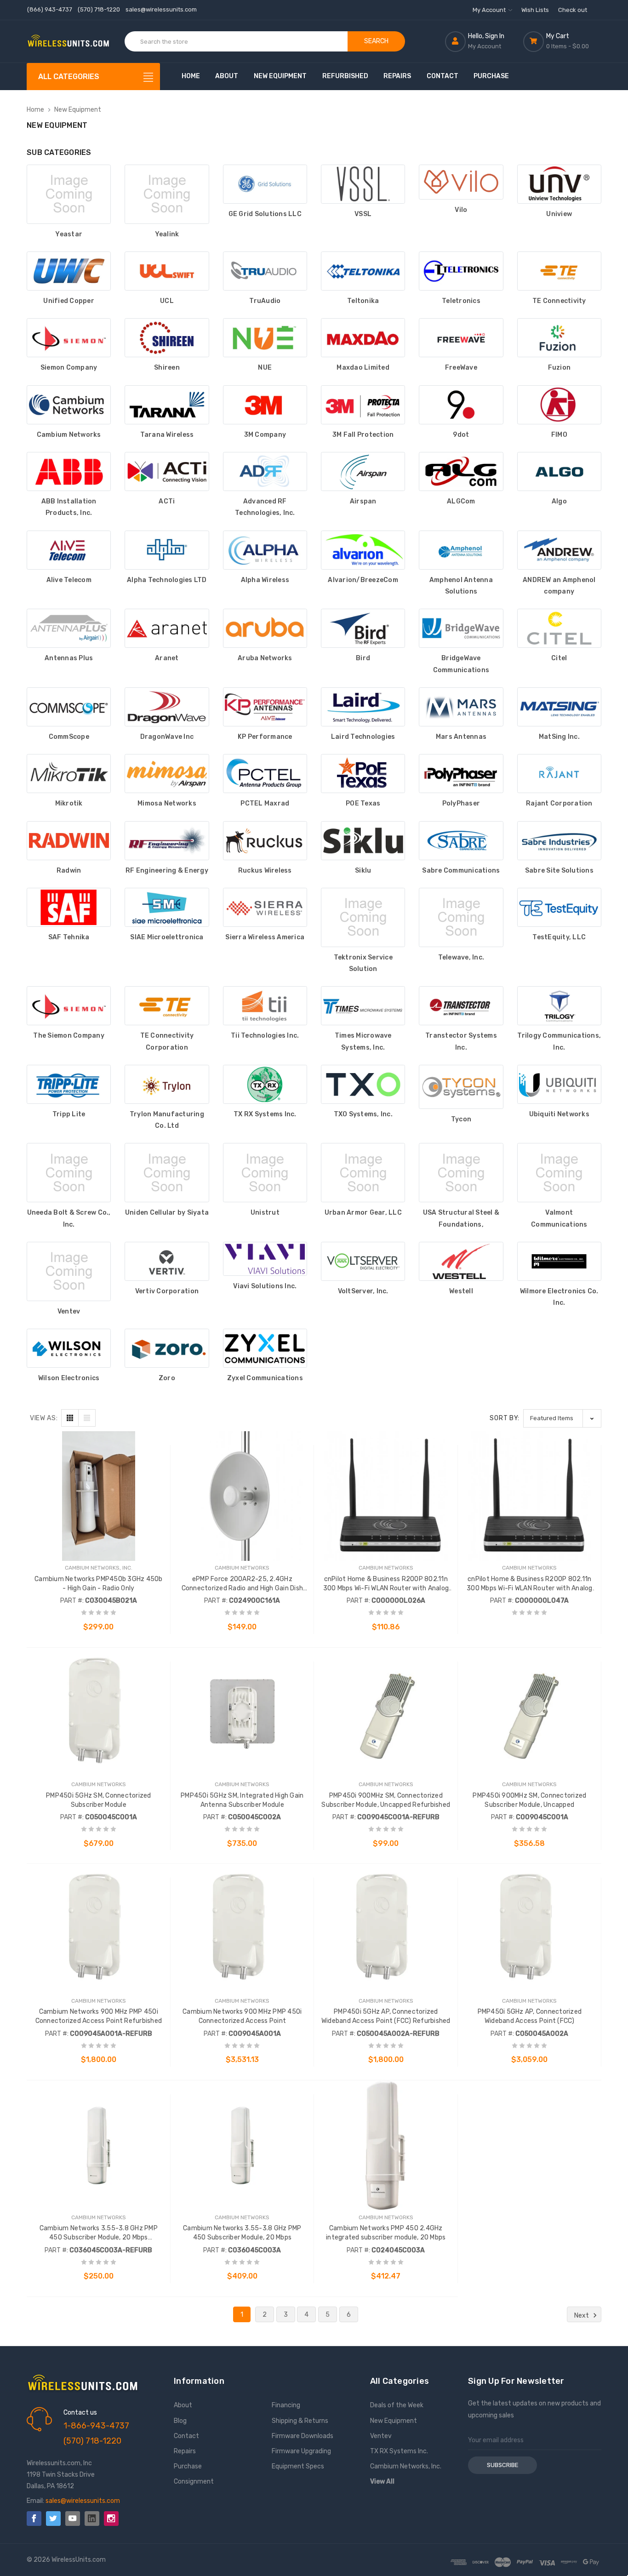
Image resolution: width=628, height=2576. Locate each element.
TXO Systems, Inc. (363, 1114)
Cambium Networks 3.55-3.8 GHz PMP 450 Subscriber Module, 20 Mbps (242, 2233)
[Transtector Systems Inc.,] (461, 1006)
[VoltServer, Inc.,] (363, 1261)
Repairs (397, 76)
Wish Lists (535, 10)
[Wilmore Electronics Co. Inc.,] (559, 1261)
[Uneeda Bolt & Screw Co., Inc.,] (69, 1173)
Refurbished (345, 76)
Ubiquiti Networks (559, 1114)
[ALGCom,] (461, 471)
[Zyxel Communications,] (265, 1348)
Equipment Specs (298, 2466)
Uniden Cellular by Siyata (167, 1213)
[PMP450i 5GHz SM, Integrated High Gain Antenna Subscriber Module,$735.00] (243, 1713)
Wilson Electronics (69, 1378)
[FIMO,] (559, 405)
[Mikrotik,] (69, 774)
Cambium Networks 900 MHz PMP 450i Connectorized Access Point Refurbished (99, 2016)
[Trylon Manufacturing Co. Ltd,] (167, 1084)
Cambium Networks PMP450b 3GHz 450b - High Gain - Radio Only (99, 1584)
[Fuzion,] (559, 338)
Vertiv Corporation (167, 1291)
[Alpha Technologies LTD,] (167, 550)
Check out (573, 10)
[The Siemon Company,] (69, 1006)
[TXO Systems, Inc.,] (363, 1084)
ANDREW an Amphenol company (559, 586)
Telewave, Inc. (461, 957)
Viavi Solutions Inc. (265, 1286)
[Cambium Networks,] (69, 405)
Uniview (559, 214)
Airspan (363, 501)
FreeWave (461, 368)
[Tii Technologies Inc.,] (265, 1006)
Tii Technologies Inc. (265, 1036)
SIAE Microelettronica (167, 937)
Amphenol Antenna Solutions (461, 586)
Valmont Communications (559, 1218)
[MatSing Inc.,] (559, 707)
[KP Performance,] (265, 707)
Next (582, 2316)
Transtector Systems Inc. (461, 1041)
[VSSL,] (363, 184)
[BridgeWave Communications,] (461, 628)
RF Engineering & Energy (167, 871)
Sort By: (505, 1418)
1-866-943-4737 (96, 2426)
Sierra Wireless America (265, 937)
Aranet (167, 658)
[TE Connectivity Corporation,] (167, 1006)
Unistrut (265, 1213)
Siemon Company (69, 368)
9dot (461, 435)
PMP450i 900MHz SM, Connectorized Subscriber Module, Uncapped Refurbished (386, 1800)
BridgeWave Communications (461, 664)
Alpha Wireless (265, 580)
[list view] (87, 1418)
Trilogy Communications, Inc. (559, 1041)
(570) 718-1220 (99, 9)
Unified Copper (69, 301)
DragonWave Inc (167, 737)
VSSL (363, 214)
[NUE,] (265, 338)
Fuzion (559, 368)
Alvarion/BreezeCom (363, 580)
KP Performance (265, 737)
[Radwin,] (69, 841)
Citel (559, 658)
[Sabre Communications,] (461, 841)
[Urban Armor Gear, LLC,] (363, 1173)
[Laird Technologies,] (363, 707)
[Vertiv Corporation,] (167, 1261)
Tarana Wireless (167, 435)
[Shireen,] (167, 338)
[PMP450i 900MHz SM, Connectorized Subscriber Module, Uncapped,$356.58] (530, 1713)
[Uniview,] (559, 184)
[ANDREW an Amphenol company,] (559, 550)
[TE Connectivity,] (559, 271)
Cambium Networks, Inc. (406, 2466)
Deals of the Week (397, 2405)
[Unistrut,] (265, 1173)
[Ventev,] (69, 1271)
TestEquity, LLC (559, 937)
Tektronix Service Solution (363, 963)
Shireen (167, 368)
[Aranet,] (167, 628)
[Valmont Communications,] (559, 1173)
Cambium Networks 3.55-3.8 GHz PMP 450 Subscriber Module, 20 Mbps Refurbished (99, 2233)
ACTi (167, 501)
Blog (180, 2421)
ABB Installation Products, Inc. (69, 507)
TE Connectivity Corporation (167, 1041)
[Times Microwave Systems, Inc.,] (363, 1006)
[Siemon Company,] (69, 338)
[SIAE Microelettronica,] (167, 907)
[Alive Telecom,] (69, 550)
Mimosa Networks (167, 803)
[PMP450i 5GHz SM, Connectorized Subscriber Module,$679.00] (99, 1713)
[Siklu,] (363, 841)
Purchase (491, 76)
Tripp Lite (69, 1114)
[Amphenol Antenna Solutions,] (461, 550)
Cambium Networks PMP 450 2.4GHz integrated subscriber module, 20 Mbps (386, 2233)
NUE (265, 368)
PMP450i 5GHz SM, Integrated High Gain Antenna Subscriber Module (242, 1800)
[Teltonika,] (363, 271)
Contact (442, 76)
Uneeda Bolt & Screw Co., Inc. (69, 1218)
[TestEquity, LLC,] (559, 907)
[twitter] (53, 2519)
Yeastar (69, 234)
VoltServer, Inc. (363, 1291)
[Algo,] (559, 471)
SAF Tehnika (69, 937)
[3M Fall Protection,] (363, 405)
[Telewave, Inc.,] (461, 917)
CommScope (69, 737)
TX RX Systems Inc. (265, 1114)
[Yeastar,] (69, 194)
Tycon (461, 1119)
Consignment (194, 2482)
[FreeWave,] (461, 338)
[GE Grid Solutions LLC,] (265, 184)
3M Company (265, 435)
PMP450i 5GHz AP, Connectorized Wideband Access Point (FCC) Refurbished (386, 2016)
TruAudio (265, 301)
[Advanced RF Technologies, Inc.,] (265, 471)
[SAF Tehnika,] (69, 907)
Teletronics (461, 301)
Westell (461, 1291)
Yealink (167, 234)
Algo (559, 501)
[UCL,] (167, 271)
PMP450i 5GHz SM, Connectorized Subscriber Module (99, 1800)
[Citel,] (559, 628)
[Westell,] (461, 1261)
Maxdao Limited (363, 368)
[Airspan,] (363, 471)
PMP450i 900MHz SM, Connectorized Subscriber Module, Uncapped (529, 1800)
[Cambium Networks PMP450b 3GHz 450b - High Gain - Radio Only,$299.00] (99, 1496)
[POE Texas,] (363, 774)
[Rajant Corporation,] (559, 774)
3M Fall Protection (363, 435)
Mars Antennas (461, 737)
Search (376, 41)
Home (191, 76)
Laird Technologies (363, 737)
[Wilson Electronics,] (69, 1348)
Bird (363, 658)
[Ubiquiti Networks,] (559, 1084)
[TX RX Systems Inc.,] (265, 1084)
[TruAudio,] (265, 271)
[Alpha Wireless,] (265, 550)
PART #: (72, 1601)
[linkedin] (92, 2519)
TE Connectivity (559, 301)
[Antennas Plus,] (69, 628)
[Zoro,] (167, 1348)
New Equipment (280, 76)
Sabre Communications (461, 871)
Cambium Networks (69, 435)
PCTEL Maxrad (265, 803)
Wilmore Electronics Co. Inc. (559, 1297)
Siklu (363, 871)
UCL (167, 301)
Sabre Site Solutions (559, 871)
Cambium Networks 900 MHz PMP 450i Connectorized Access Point (242, 2016)
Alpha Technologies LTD (167, 580)
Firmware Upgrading (301, 2451)
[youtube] (73, 2519)
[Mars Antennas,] (461, 707)
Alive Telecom (69, 580)
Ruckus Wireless (265, 871)
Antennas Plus (69, 658)
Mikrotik (69, 803)
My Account (490, 10)
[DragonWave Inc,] (167, 707)
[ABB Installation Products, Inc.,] (69, 471)
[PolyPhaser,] (461, 774)
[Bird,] (363, 628)
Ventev (69, 1311)
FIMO (559, 435)
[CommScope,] (69, 707)
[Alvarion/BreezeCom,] (363, 550)
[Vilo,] (461, 182)
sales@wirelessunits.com (161, 9)
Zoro (167, 1378)
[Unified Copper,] (69, 271)
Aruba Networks (265, 658)
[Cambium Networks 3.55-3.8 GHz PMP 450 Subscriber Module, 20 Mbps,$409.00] (243, 2145)
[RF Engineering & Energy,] (167, 841)
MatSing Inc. (559, 737)
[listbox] (562, 1418)
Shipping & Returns (300, 2421)
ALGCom (461, 501)
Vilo (461, 210)
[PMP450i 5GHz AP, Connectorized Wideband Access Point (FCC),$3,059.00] (530, 1929)
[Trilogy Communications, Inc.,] (559, 1006)
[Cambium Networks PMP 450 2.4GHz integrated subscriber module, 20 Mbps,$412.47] (386, 2145)
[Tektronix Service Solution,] (363, 917)
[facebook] (34, 2519)
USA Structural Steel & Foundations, (461, 1218)
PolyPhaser (461, 803)
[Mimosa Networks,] (167, 774)
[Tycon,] (461, 1087)
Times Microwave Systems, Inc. (363, 1041)
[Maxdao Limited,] (363, 338)
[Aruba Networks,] (265, 628)
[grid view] (70, 1418)
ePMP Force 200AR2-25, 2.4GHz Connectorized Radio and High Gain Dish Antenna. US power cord (243, 1584)
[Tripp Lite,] (69, 1084)
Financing (286, 2405)
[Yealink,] (167, 194)
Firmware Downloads (303, 2436)
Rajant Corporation (559, 803)
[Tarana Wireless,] (167, 405)
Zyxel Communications (265, 1378)
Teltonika (363, 301)
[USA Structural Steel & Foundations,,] (461, 1173)
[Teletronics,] (461, 271)
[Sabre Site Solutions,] (559, 841)
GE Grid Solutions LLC (265, 214)
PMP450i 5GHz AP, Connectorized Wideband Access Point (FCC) (530, 2016)
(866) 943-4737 (50, 9)
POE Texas (363, 803)
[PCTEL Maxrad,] (265, 774)
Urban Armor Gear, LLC (363, 1213)
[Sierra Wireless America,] (265, 907)
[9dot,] (461, 405)
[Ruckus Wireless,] (265, 841)
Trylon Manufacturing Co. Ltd (167, 1120)
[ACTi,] (167, 471)
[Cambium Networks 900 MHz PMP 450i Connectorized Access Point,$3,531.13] (243, 1929)
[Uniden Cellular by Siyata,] (167, 1173)
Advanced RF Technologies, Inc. (265, 507)
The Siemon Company (69, 1036)
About (227, 76)
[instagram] (111, 2519)
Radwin (69, 871)
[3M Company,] (265, 405)
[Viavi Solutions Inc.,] (265, 1259)
